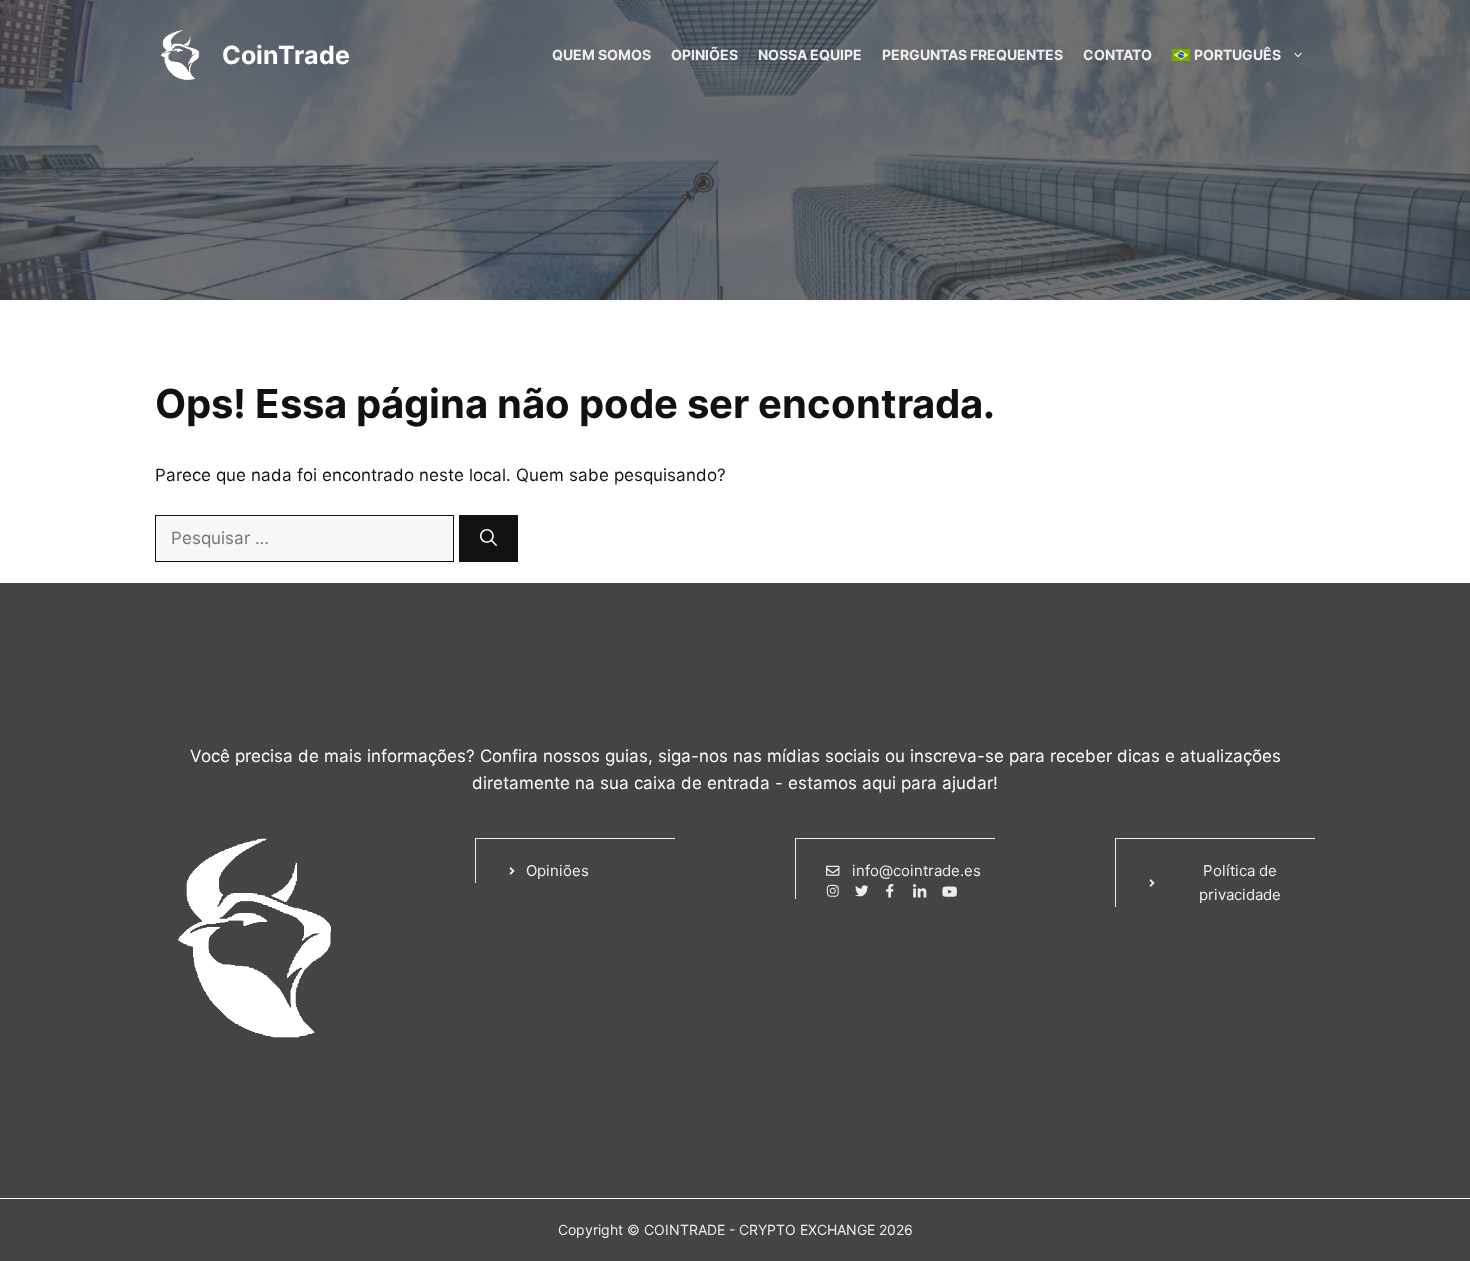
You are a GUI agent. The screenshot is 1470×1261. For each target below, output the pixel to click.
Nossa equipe (810, 54)
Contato (1117, 54)
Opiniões (704, 54)
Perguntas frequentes (972, 54)
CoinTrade (286, 55)
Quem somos (601, 54)
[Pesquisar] (488, 539)
